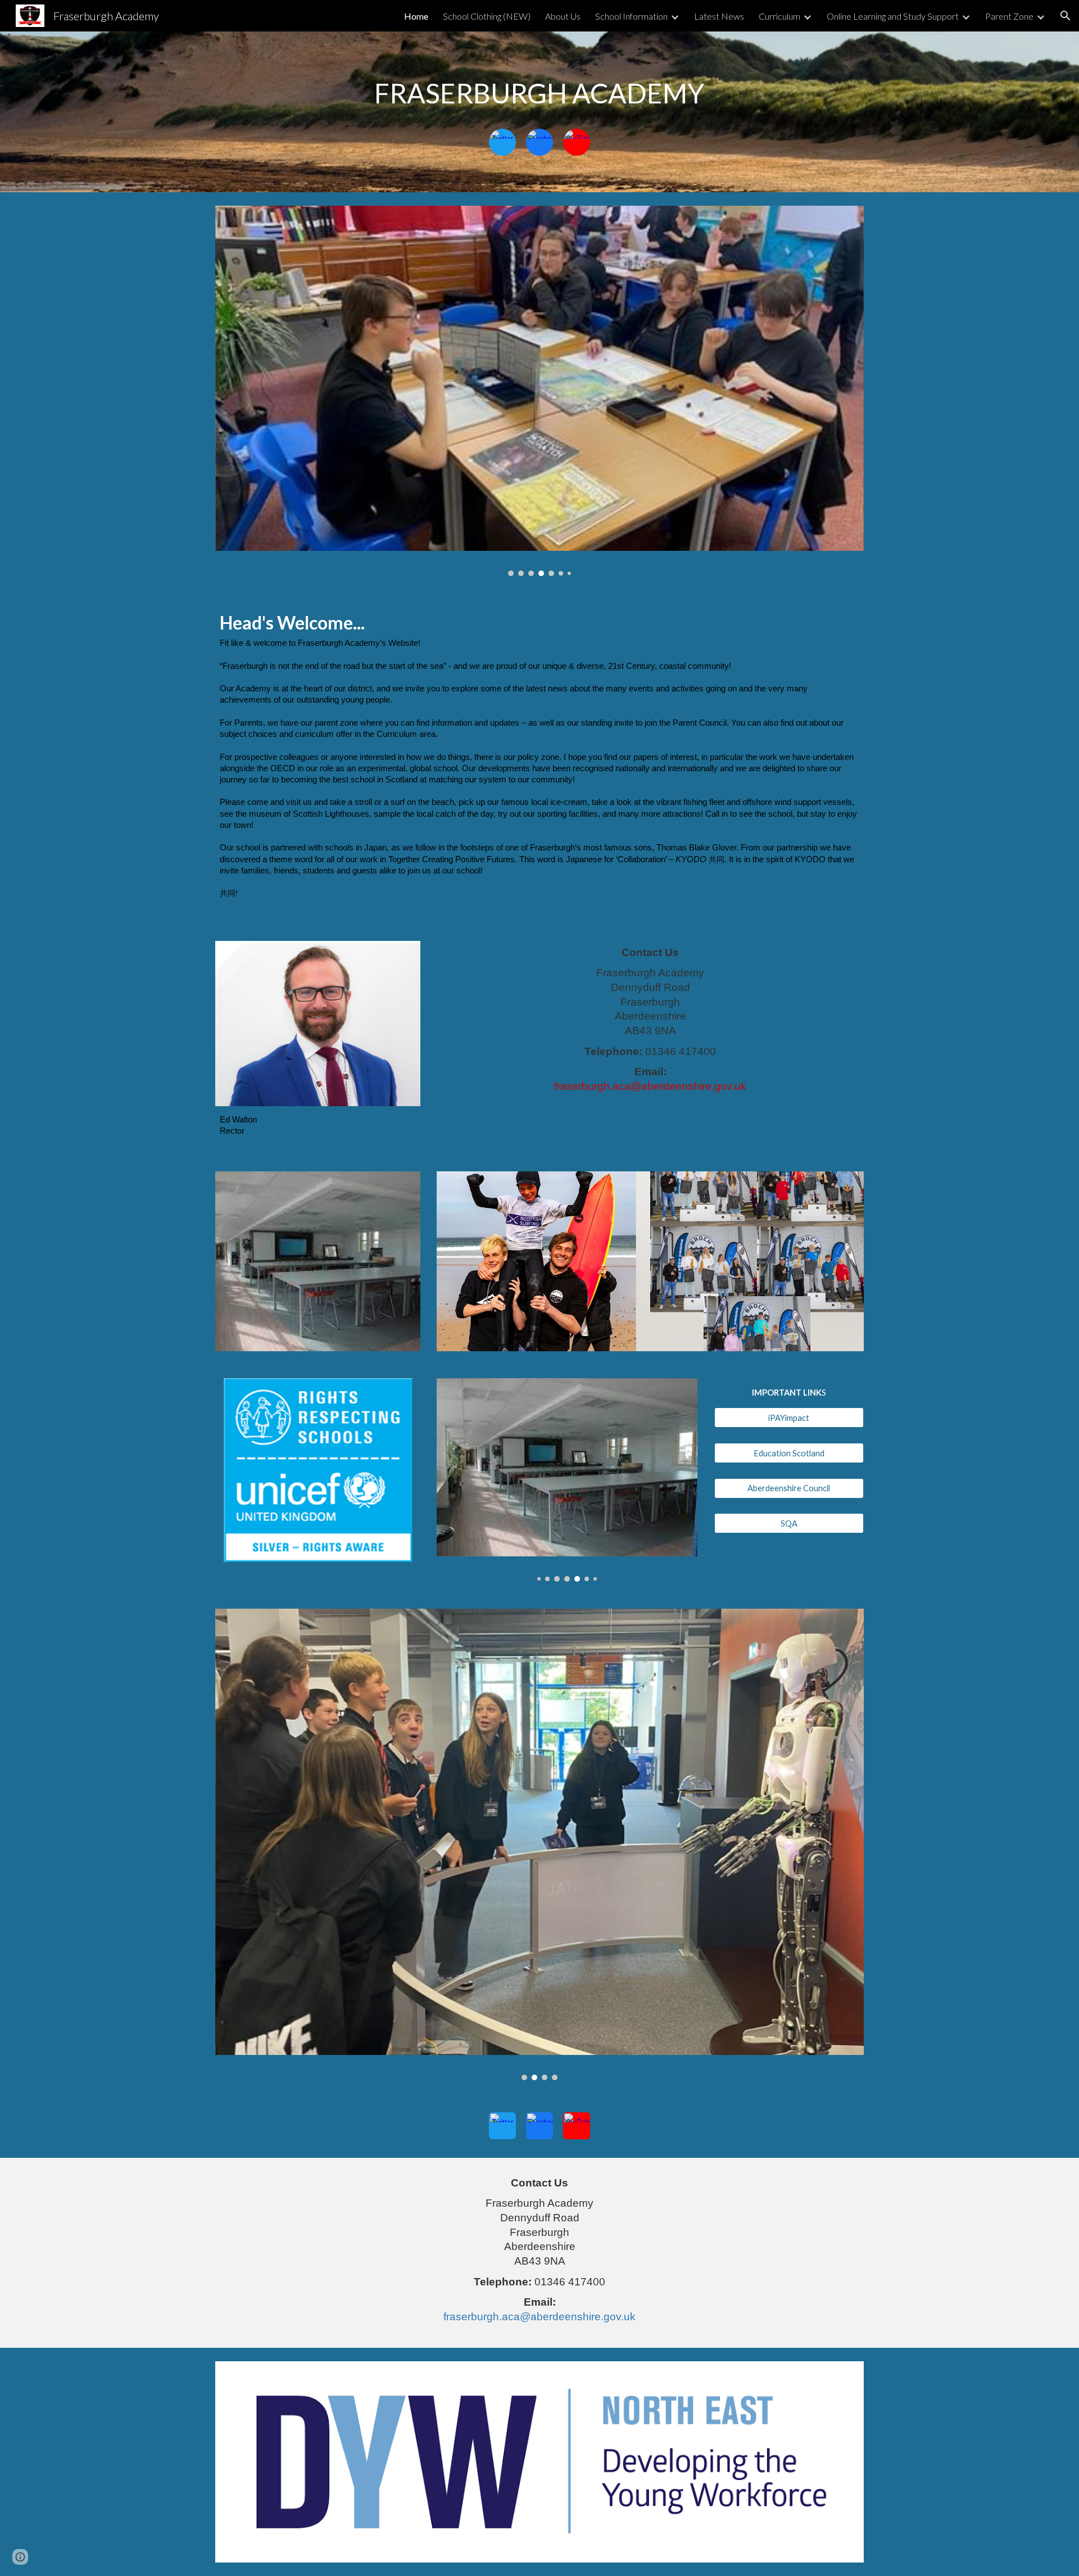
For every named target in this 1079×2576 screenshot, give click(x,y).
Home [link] (416, 16)
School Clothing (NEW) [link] (487, 16)
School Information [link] (631, 16)
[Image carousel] (539, 391)
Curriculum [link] (779, 16)
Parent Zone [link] (1009, 16)
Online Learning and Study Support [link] (893, 16)
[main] (539, 93)
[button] (1066, 16)
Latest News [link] (719, 16)
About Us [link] (563, 16)
